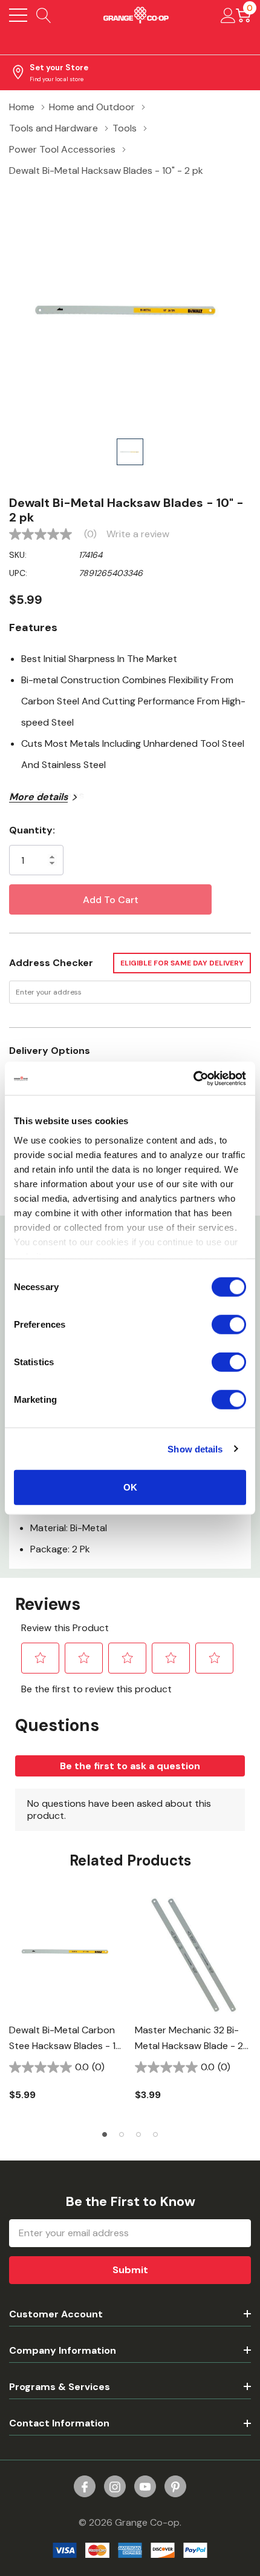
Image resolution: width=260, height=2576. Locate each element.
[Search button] (44, 15)
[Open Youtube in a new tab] (145, 2487)
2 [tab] (122, 2134)
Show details (195, 1449)
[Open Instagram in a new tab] (115, 2487)
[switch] (229, 1325)
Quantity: (32, 830)
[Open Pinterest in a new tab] (175, 2487)
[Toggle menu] (18, 15)
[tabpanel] (67, 2006)
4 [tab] (155, 2134)
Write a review (138, 534)
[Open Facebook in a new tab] (85, 2487)
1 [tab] (105, 2134)
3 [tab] (138, 2134)
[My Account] (228, 15)
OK (130, 1487)
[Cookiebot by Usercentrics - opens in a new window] (193, 1078)
